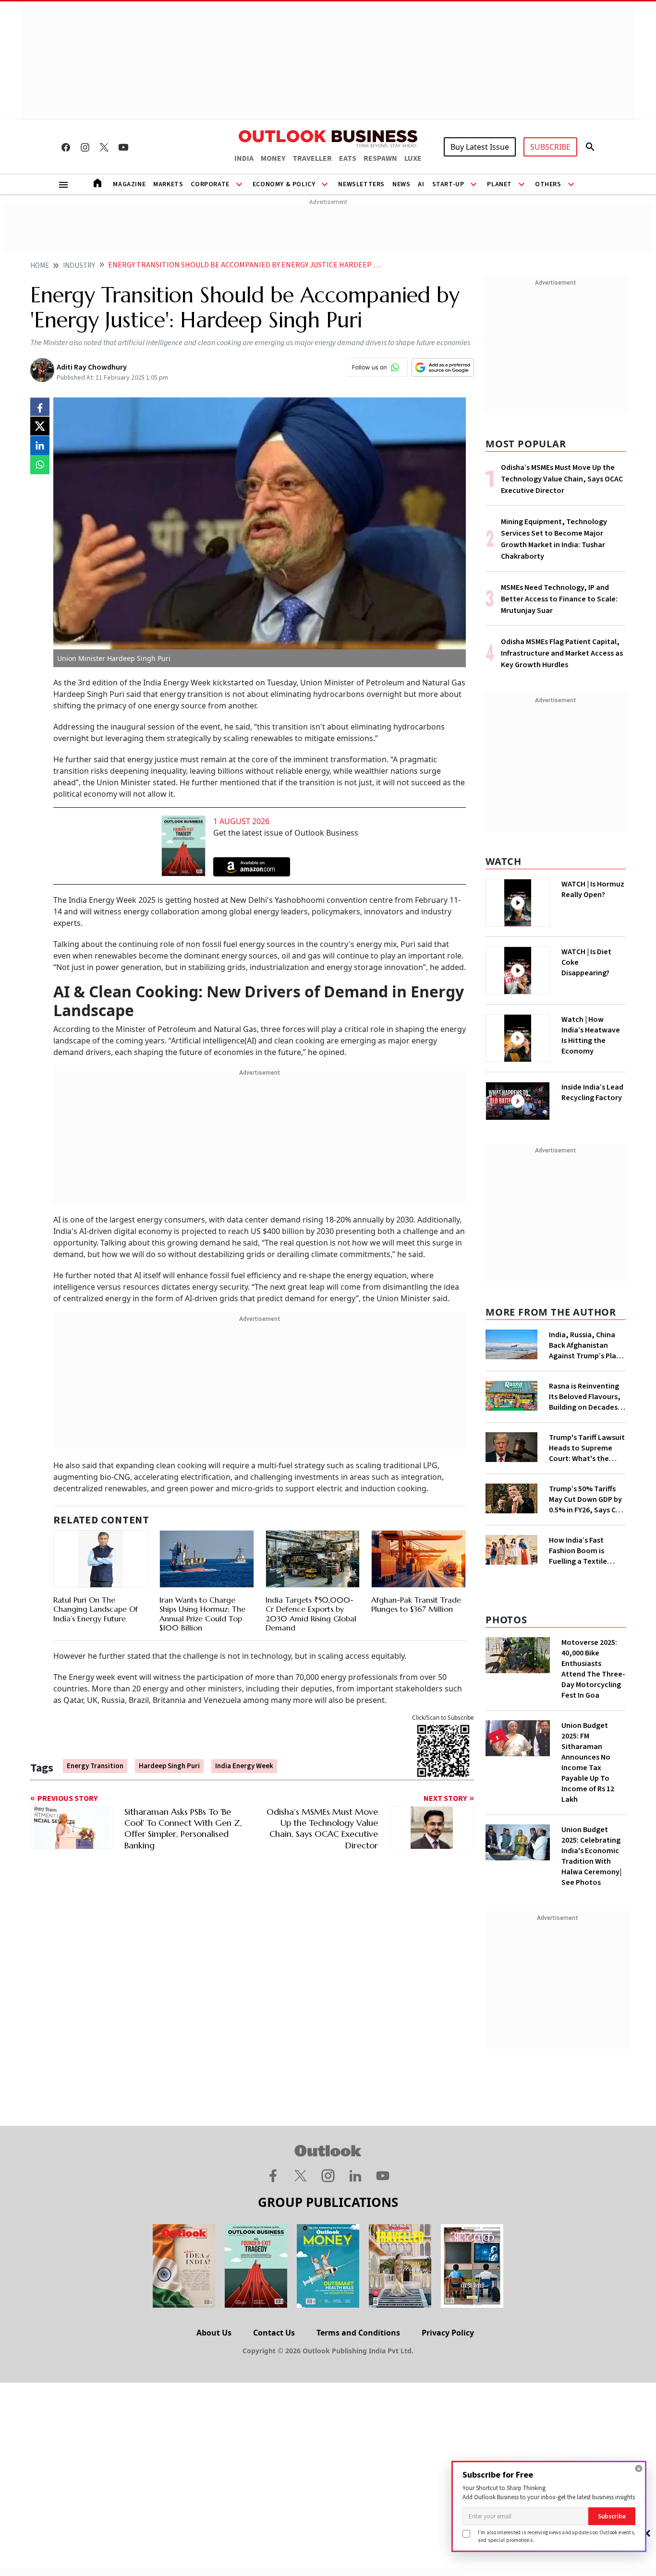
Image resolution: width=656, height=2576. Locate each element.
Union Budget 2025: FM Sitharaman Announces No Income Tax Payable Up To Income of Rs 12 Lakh (588, 1762)
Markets (168, 184)
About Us (214, 2333)
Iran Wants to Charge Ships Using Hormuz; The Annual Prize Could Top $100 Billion (202, 1614)
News (401, 184)
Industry (79, 266)
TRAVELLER (312, 158)
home (40, 266)
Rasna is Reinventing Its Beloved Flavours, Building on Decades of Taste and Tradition (587, 1397)
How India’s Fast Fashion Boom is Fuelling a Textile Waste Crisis (578, 1551)
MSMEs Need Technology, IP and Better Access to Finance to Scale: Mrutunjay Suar (559, 599)
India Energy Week (244, 1766)
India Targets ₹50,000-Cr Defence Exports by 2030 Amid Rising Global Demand (311, 1614)
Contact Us (274, 2333)
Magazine (129, 184)
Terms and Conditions (358, 2333)
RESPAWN (380, 158)
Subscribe (612, 2516)
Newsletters (361, 184)
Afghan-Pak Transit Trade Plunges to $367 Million (416, 1604)
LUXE (413, 158)
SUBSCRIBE (550, 147)
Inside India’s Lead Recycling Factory (592, 1092)
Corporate (210, 184)
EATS (348, 158)
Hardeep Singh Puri (169, 1766)
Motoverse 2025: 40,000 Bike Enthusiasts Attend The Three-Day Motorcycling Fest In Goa (593, 1669)
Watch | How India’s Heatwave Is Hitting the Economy (591, 1035)
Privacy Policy (448, 2333)
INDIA (244, 158)
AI (421, 184)
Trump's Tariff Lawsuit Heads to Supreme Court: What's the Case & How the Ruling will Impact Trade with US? (587, 1448)
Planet (499, 184)
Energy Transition (95, 1766)
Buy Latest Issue (480, 147)
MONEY (273, 158)
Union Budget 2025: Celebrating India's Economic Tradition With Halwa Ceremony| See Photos (591, 1856)
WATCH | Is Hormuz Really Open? (593, 889)
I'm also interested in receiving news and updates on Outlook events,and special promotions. (557, 2536)
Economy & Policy (284, 184)
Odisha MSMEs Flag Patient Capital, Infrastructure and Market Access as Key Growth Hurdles (562, 653)
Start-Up (448, 184)
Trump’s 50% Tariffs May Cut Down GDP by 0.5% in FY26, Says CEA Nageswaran (586, 1499)
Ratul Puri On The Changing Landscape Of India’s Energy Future (96, 1609)
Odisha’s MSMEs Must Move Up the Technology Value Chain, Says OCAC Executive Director (562, 479)
